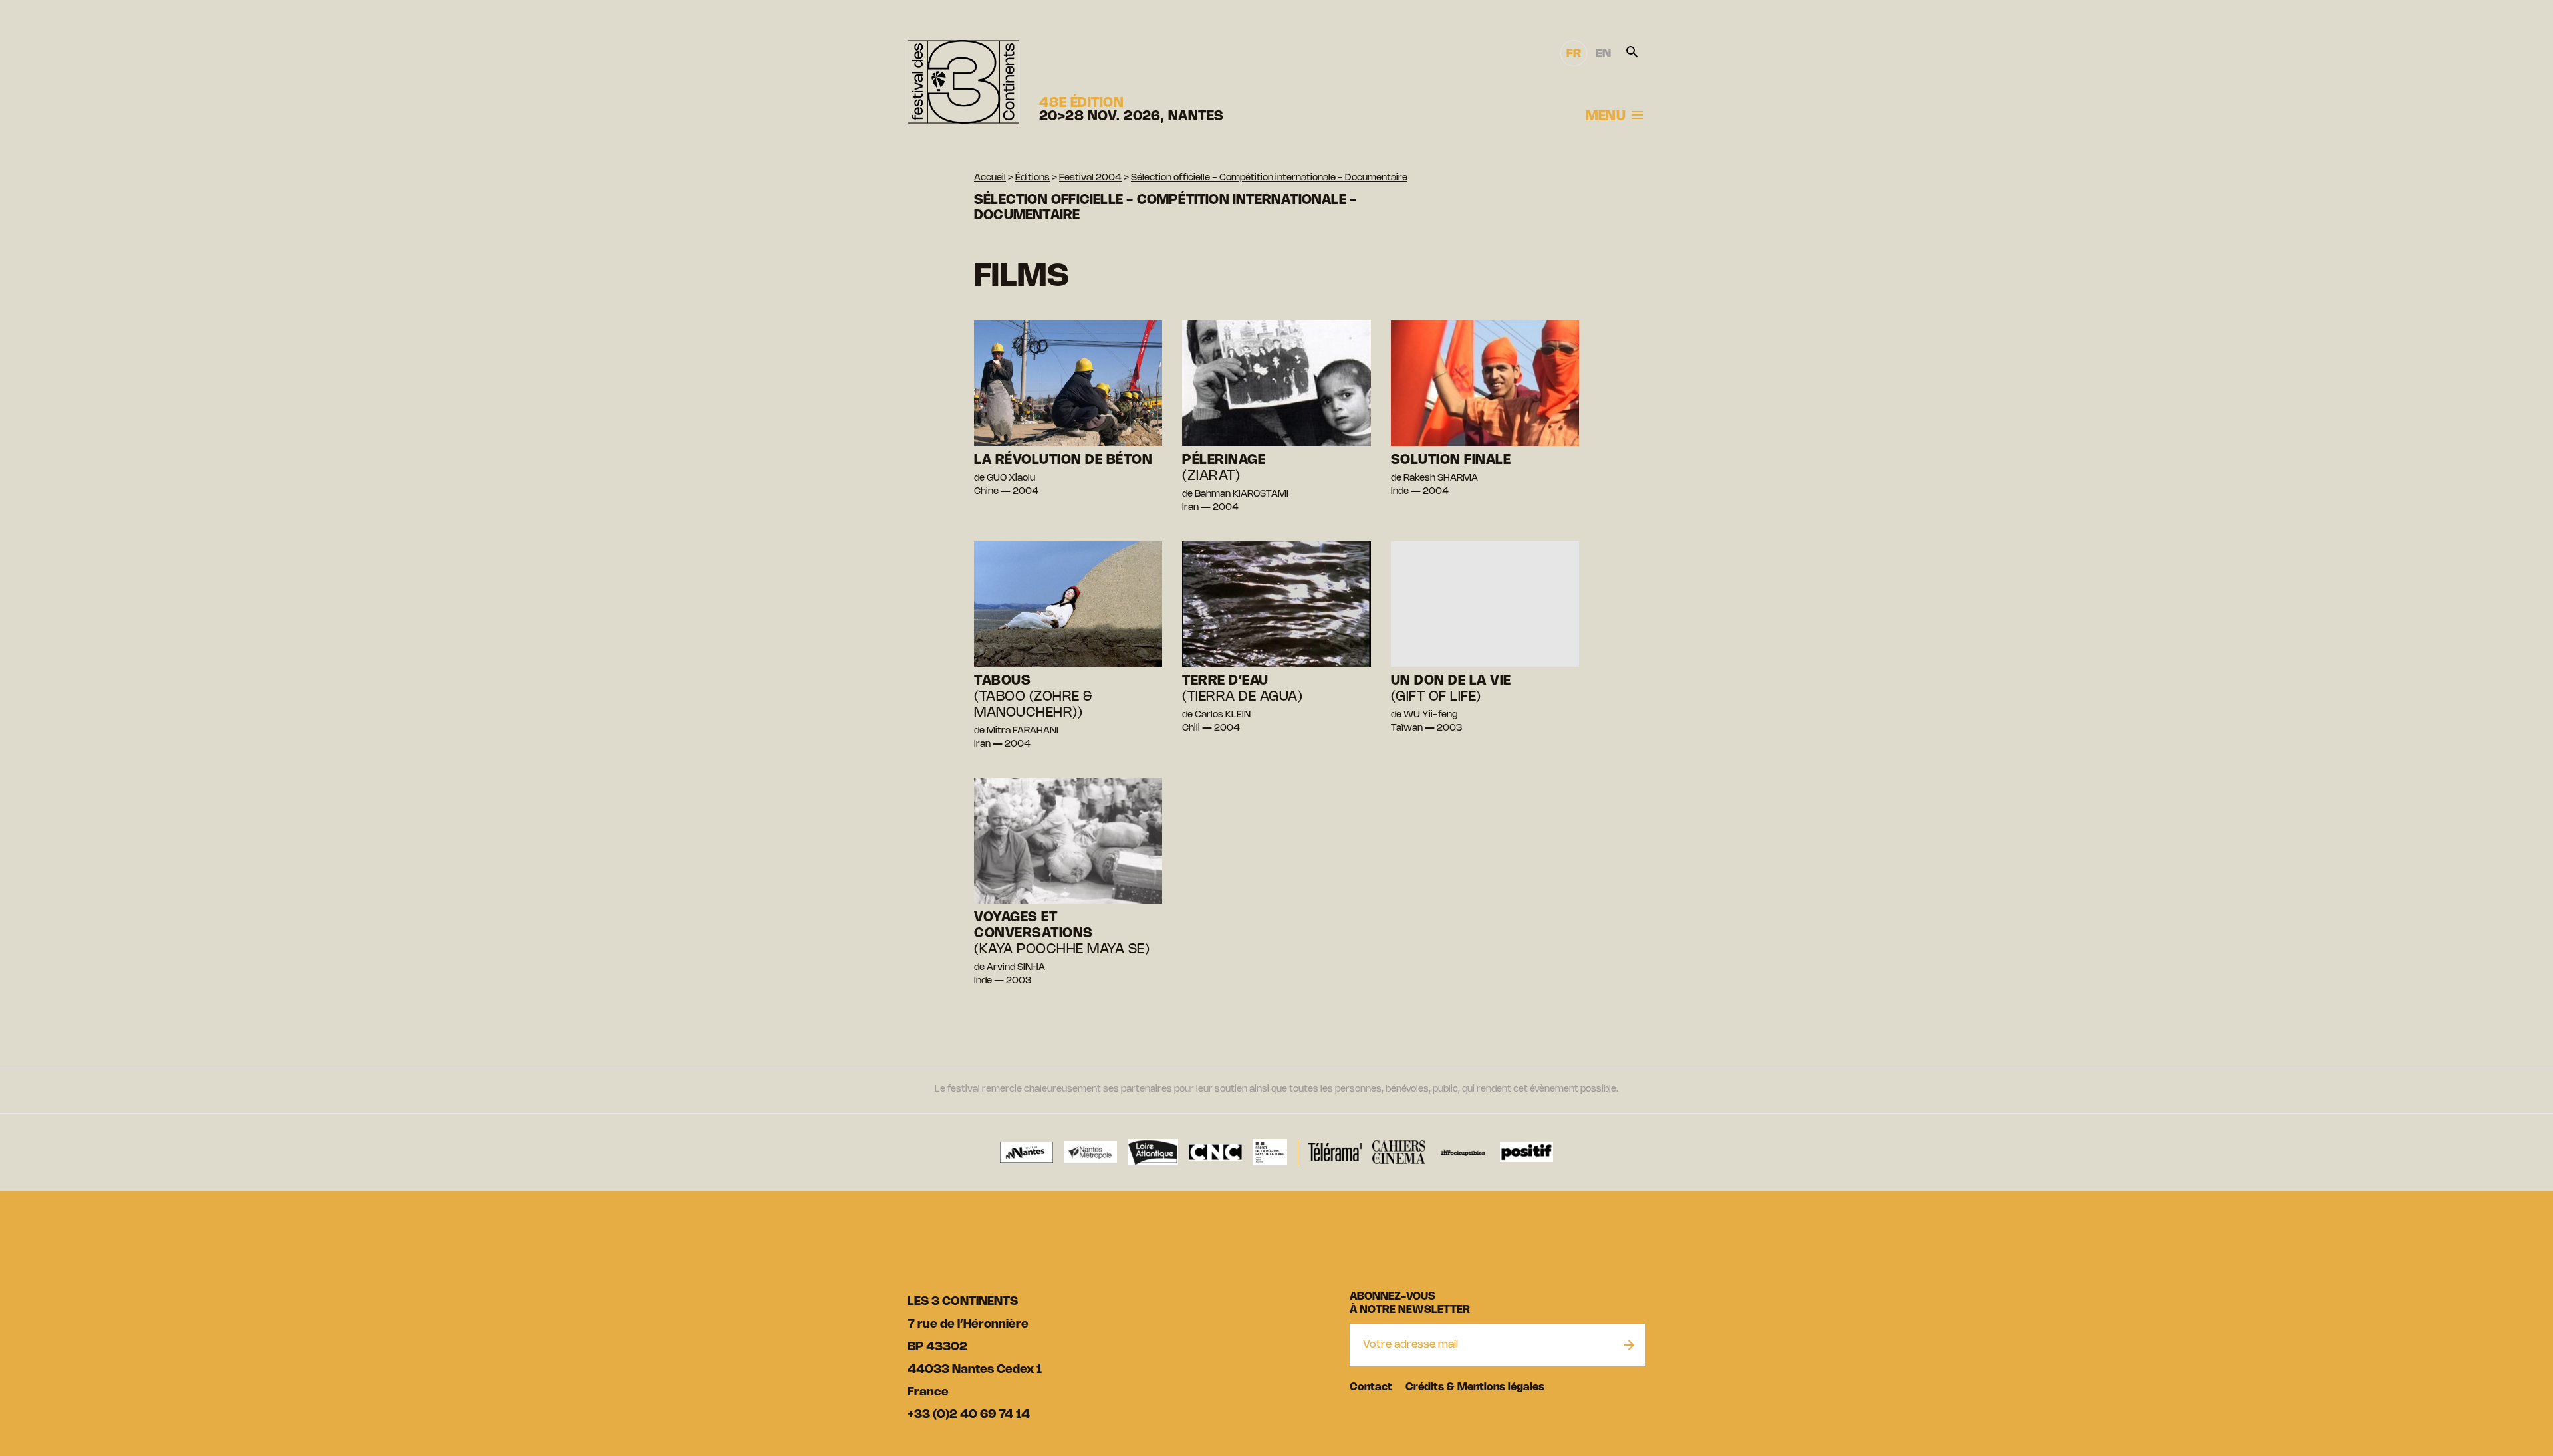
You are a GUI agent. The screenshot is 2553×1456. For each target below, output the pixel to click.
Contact (1371, 1387)
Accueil (990, 178)
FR (1574, 54)
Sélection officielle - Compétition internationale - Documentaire (1269, 178)
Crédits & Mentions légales (1475, 1387)
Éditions (1033, 178)
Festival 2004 (1090, 178)
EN (1603, 54)
